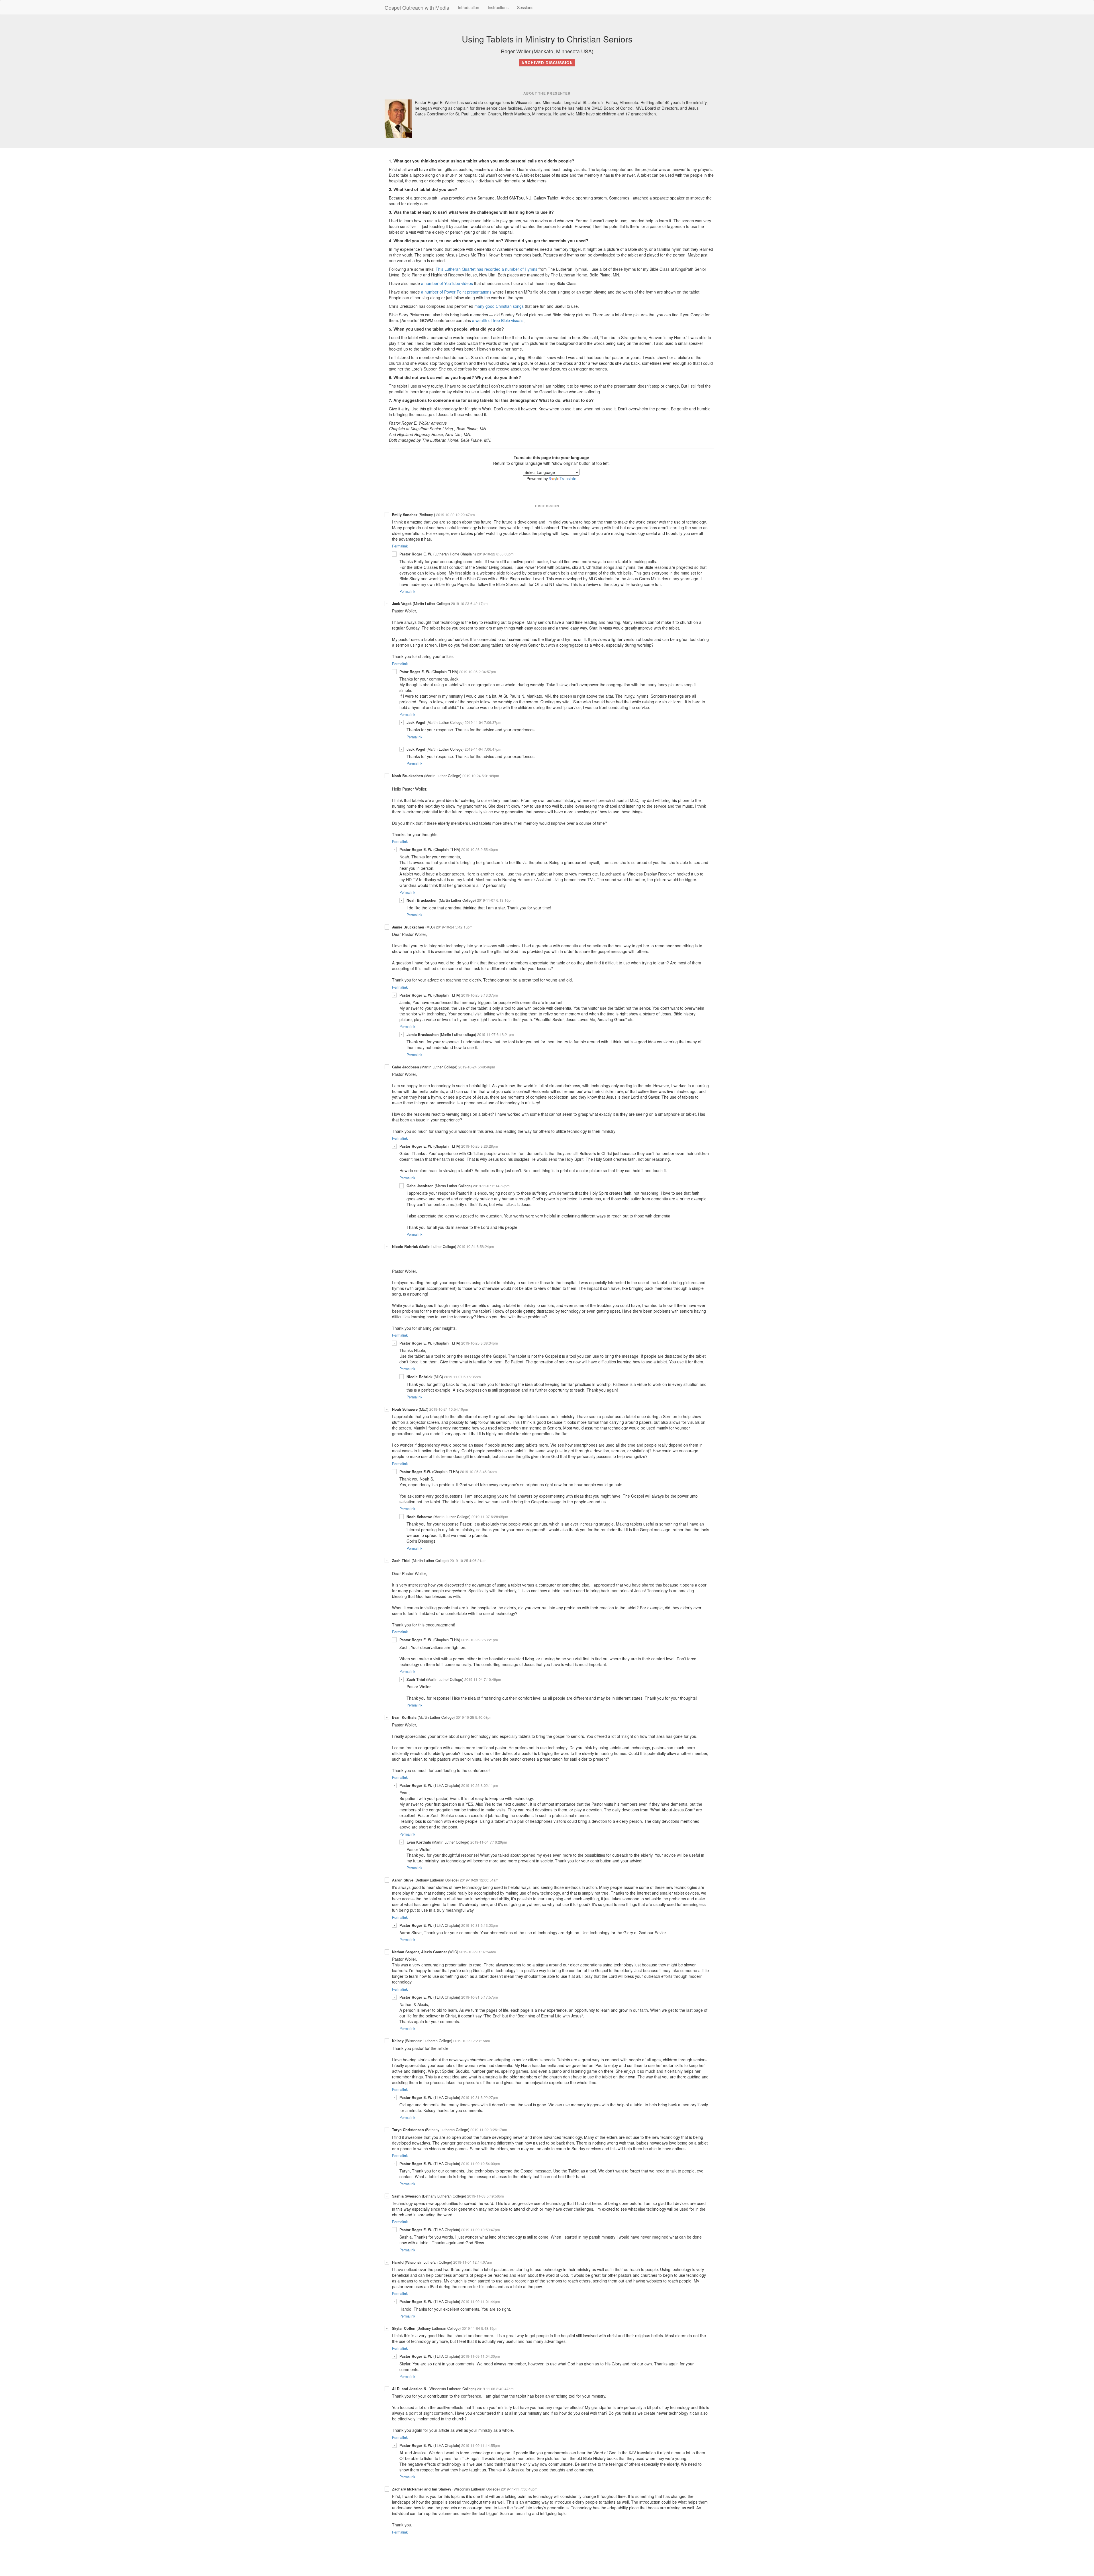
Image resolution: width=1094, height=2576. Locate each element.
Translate (568, 478)
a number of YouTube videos (447, 283)
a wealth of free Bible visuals (498, 320)
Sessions (525, 7)
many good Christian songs (499, 306)
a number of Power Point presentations (456, 292)
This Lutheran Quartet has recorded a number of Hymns (486, 269)
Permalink (400, 546)
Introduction (469, 7)
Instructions (498, 7)
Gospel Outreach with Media (417, 7)
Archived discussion (547, 63)
